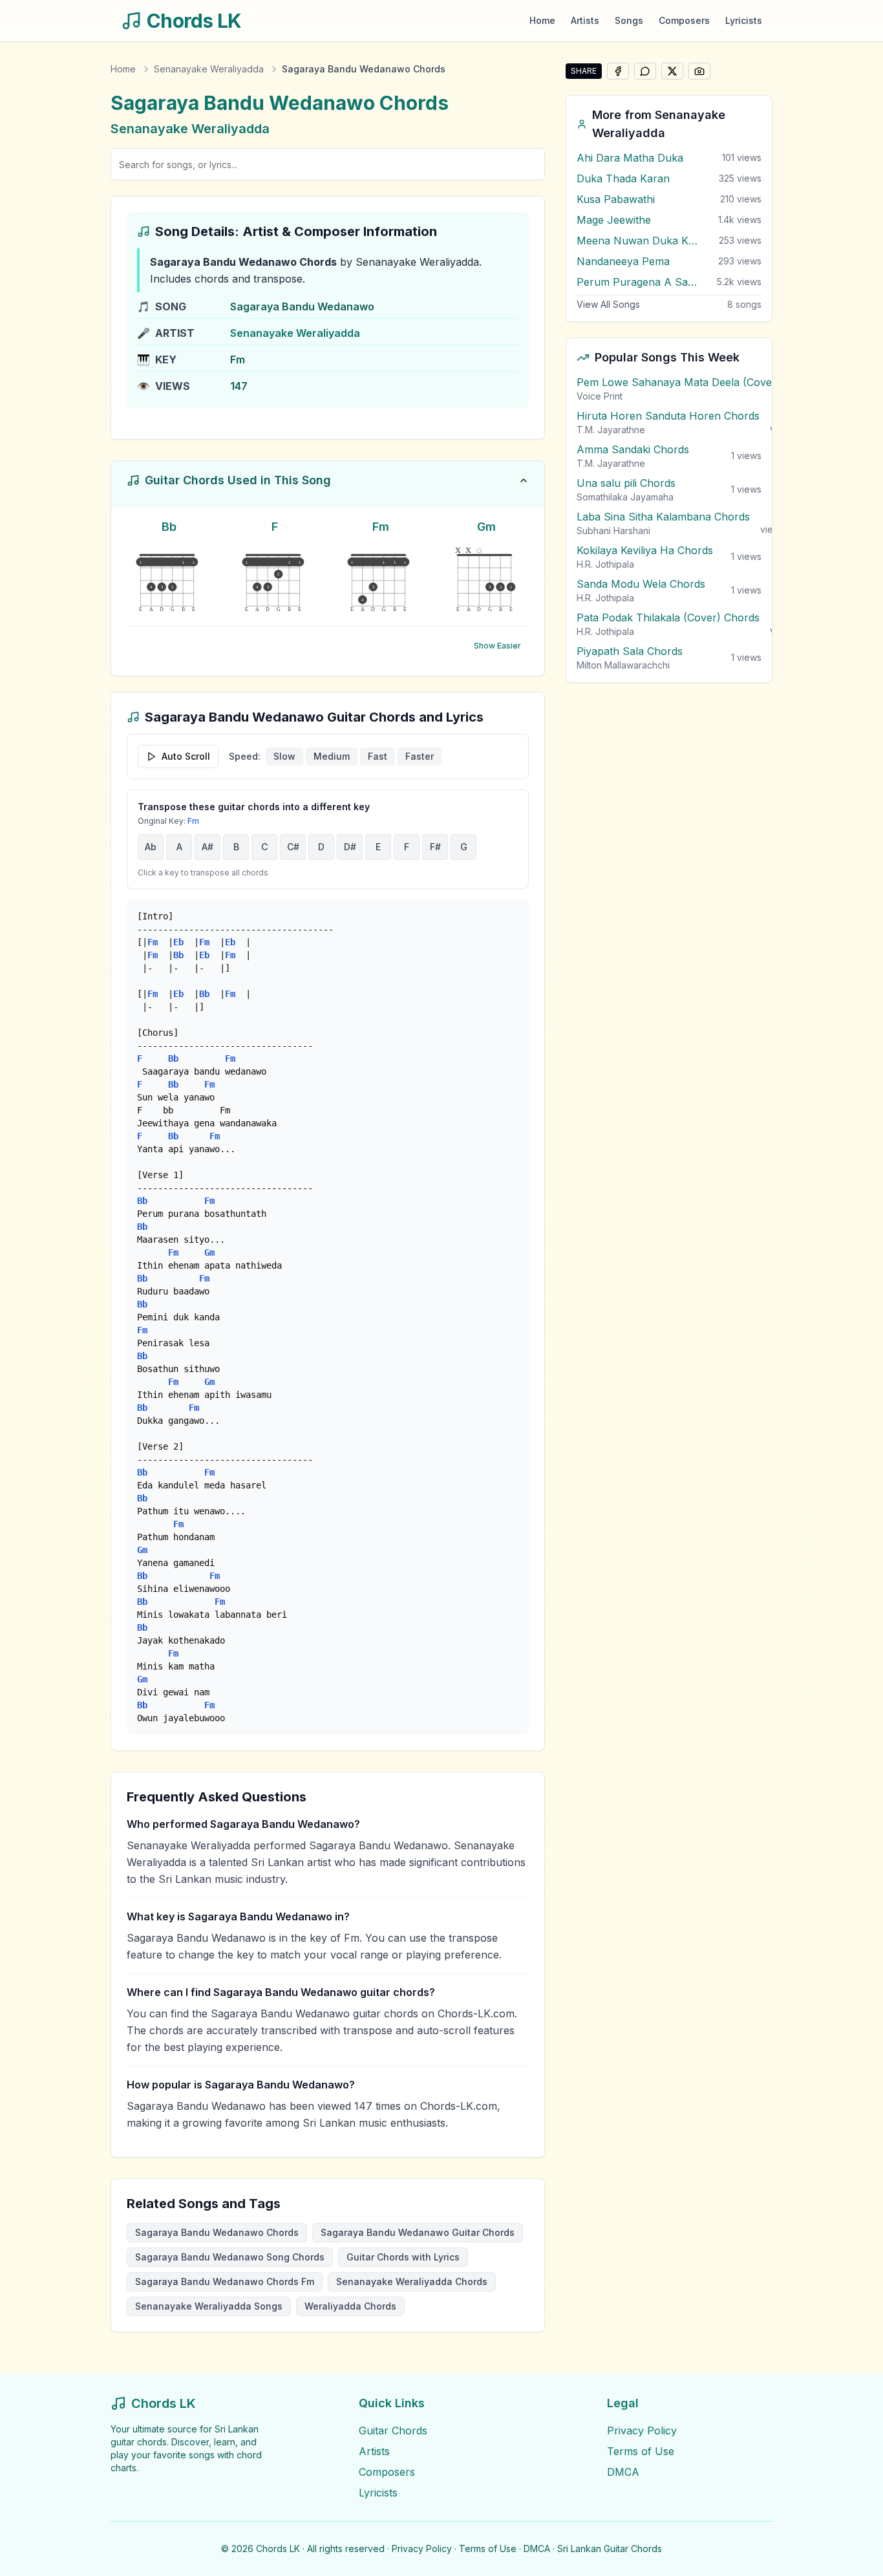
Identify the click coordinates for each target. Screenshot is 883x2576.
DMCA (623, 2472)
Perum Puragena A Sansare (638, 282)
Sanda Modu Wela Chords (641, 584)
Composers (684, 20)
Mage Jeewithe (614, 220)
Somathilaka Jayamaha (625, 497)
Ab (151, 847)
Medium (332, 756)
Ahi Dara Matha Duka (630, 158)
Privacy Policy (642, 2431)
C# (293, 847)
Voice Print (600, 396)
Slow (284, 756)
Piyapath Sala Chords (630, 651)
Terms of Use (641, 2451)
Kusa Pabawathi (616, 199)
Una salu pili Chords (626, 483)
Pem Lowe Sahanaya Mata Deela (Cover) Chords (698, 382)
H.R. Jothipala (605, 564)
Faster (420, 756)
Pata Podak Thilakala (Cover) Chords (668, 617)
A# (207, 847)
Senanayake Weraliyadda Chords (412, 2281)
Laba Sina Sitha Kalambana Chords (663, 517)
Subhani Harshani (613, 531)
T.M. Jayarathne (611, 430)
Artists (585, 20)
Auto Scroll (186, 756)
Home (542, 20)
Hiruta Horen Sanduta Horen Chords (668, 416)
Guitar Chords (393, 2431)
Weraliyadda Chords (350, 2306)
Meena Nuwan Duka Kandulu (638, 241)
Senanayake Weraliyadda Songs (209, 2306)
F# (435, 847)
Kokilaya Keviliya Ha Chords (645, 550)
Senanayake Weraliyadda (209, 69)
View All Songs (608, 304)
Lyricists (744, 20)
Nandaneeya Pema (623, 261)
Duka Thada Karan (623, 178)
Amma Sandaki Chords (633, 449)
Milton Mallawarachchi (623, 665)
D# (350, 847)
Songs (629, 20)
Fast (378, 756)
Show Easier (497, 646)
